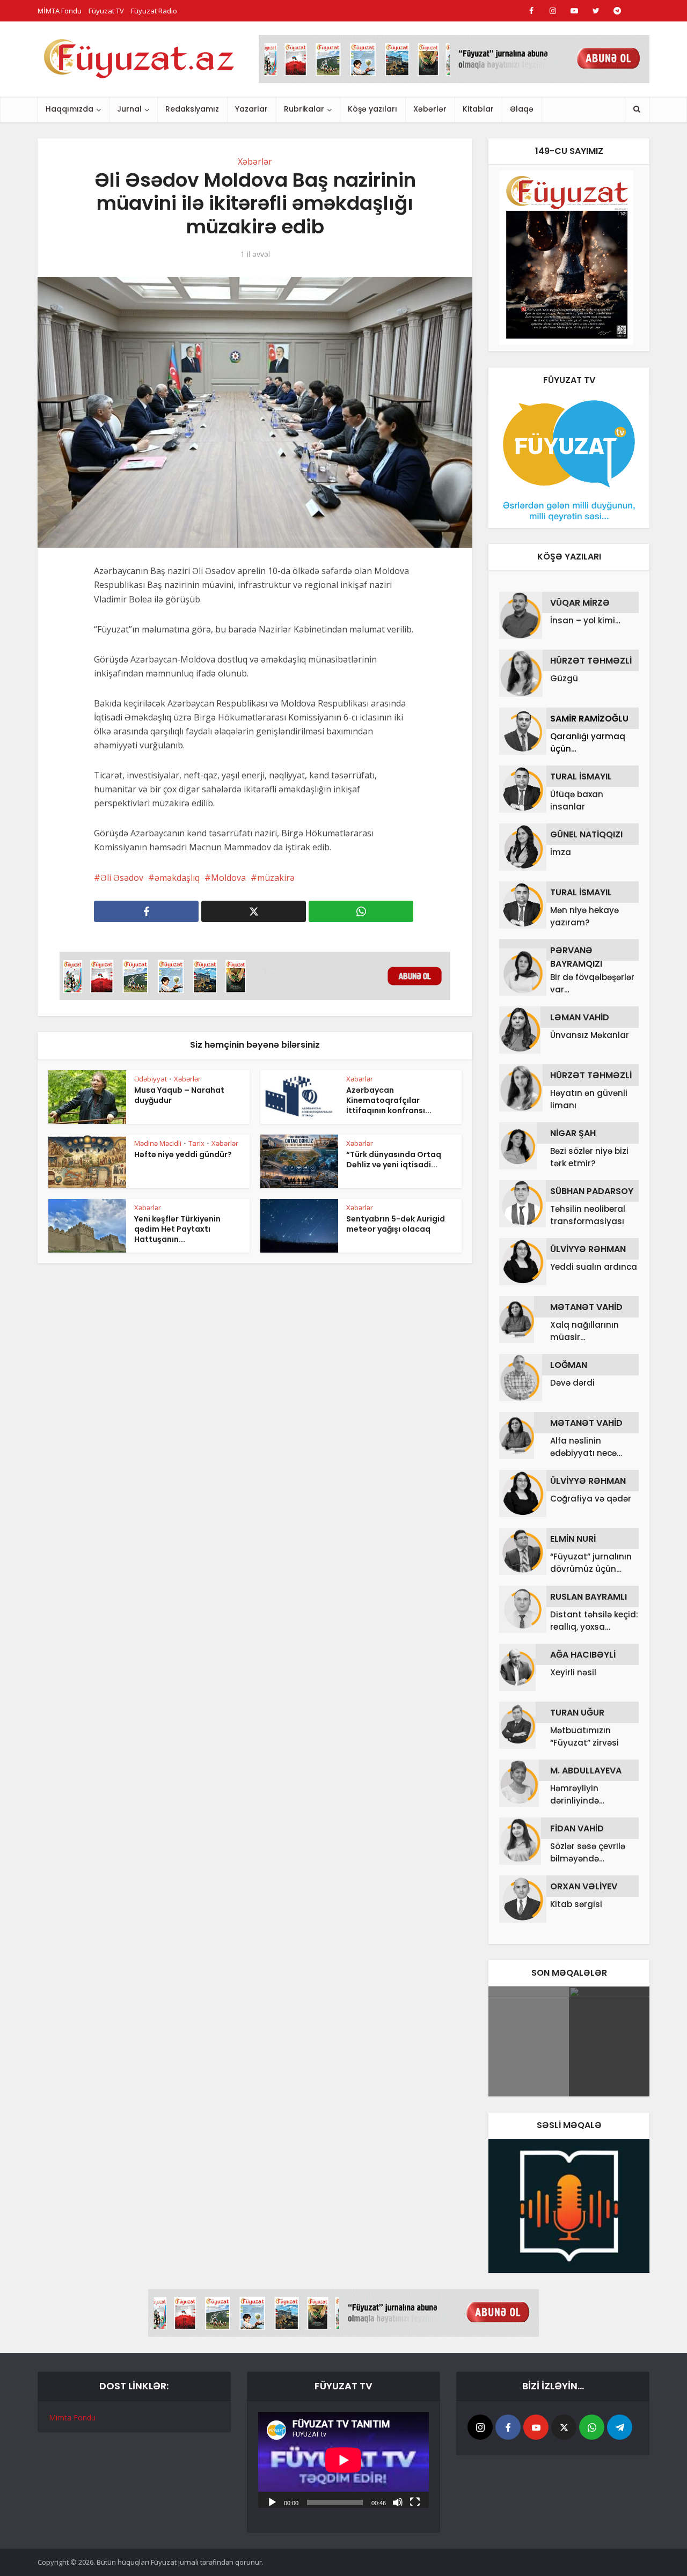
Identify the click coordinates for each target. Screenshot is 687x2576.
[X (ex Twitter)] (564, 2427)
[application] (343, 2460)
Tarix (196, 1143)
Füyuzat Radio (154, 11)
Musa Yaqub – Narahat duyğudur (179, 1095)
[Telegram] (620, 2427)
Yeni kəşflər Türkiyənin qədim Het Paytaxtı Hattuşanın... (177, 1229)
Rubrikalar (304, 109)
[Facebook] (508, 2427)
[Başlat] (272, 2501)
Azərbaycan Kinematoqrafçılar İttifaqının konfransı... (389, 1100)
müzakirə (276, 878)
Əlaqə (522, 109)
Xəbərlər (430, 109)
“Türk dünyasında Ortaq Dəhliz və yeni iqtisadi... (394, 1160)
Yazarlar (251, 109)
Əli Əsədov (122, 878)
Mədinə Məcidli (158, 1143)
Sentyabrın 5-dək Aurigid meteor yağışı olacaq (396, 1224)
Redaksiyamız (192, 109)
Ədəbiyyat (151, 1079)
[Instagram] (480, 2427)
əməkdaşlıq (177, 878)
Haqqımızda (70, 109)
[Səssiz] (398, 2501)
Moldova (228, 878)
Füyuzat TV (106, 11)
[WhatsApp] (592, 2427)
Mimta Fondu (72, 2417)
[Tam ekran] (415, 2501)
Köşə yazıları (372, 109)
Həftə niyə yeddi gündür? (183, 1154)
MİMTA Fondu (60, 11)
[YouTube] (536, 2427)
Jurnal (129, 109)
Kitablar (478, 109)
